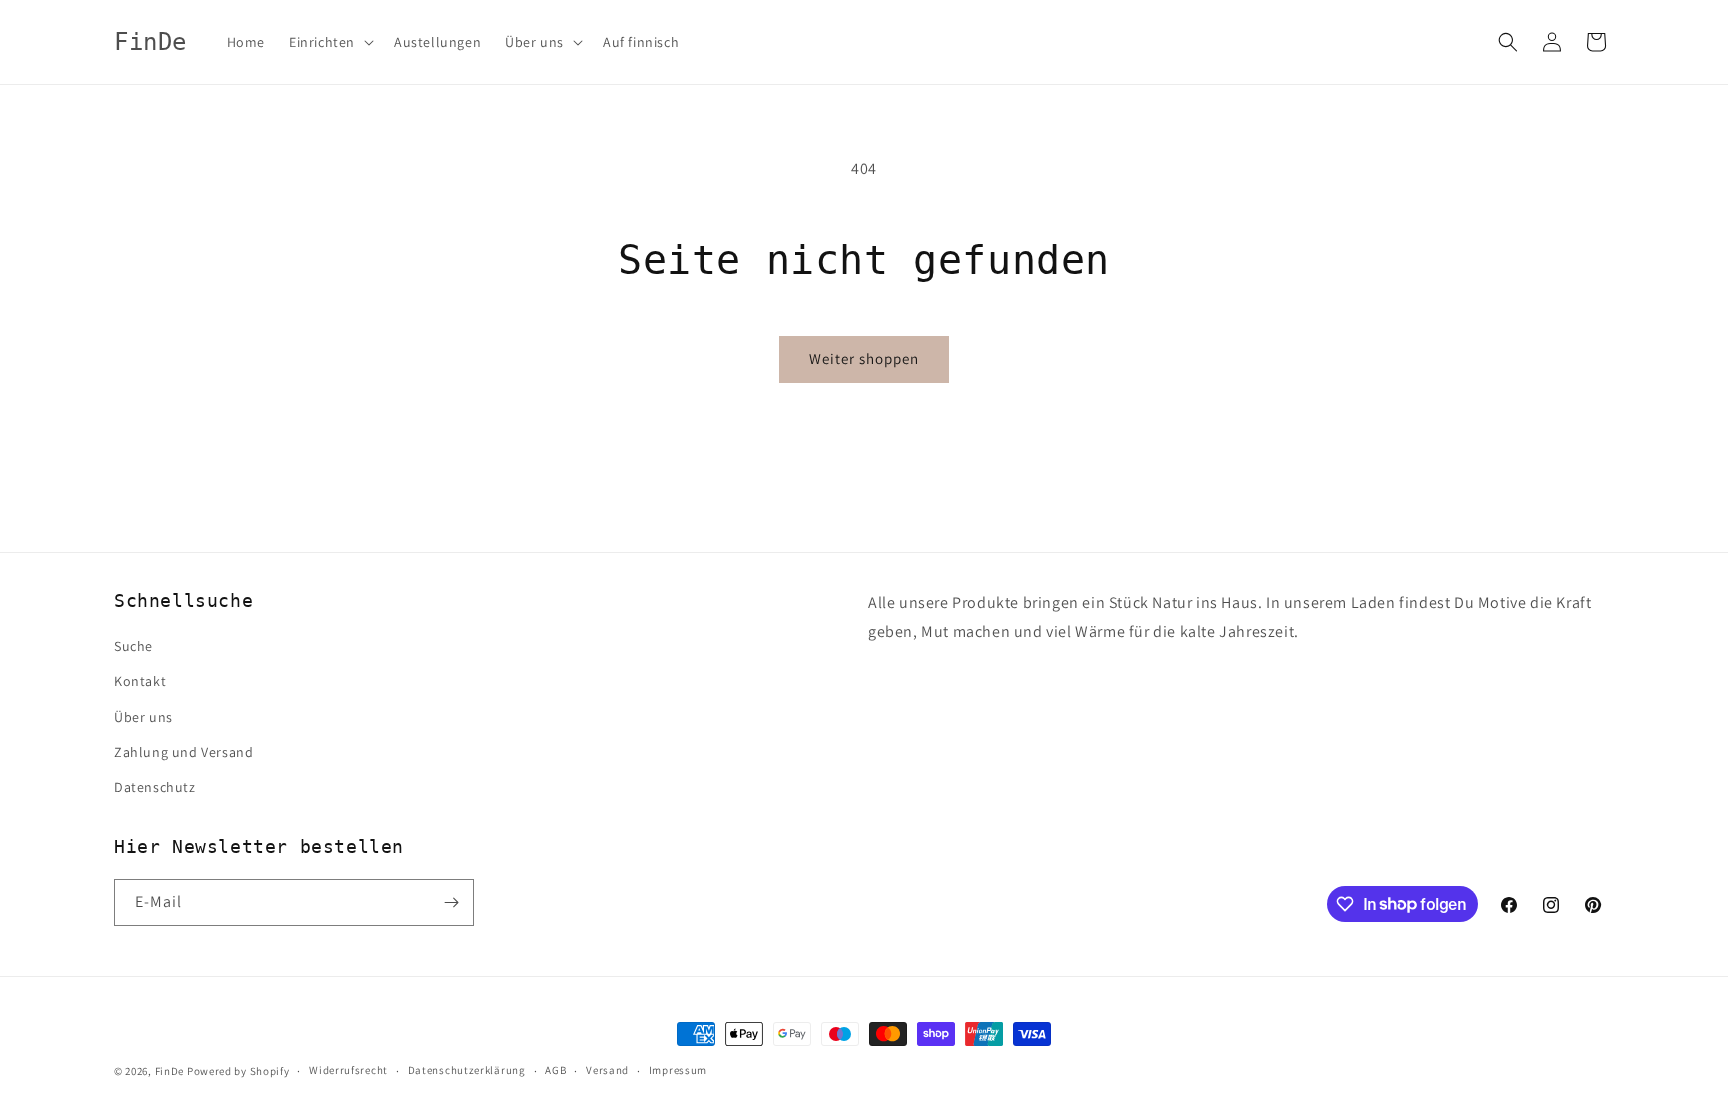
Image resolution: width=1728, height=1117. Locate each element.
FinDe (170, 1071)
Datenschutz (155, 787)
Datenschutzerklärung (467, 1070)
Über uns (143, 717)
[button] (329, 42)
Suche (133, 646)
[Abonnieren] (451, 902)
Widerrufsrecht (348, 1070)
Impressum (678, 1070)
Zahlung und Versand (183, 752)
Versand (607, 1070)
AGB (555, 1070)
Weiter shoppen (864, 358)
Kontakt (140, 681)
